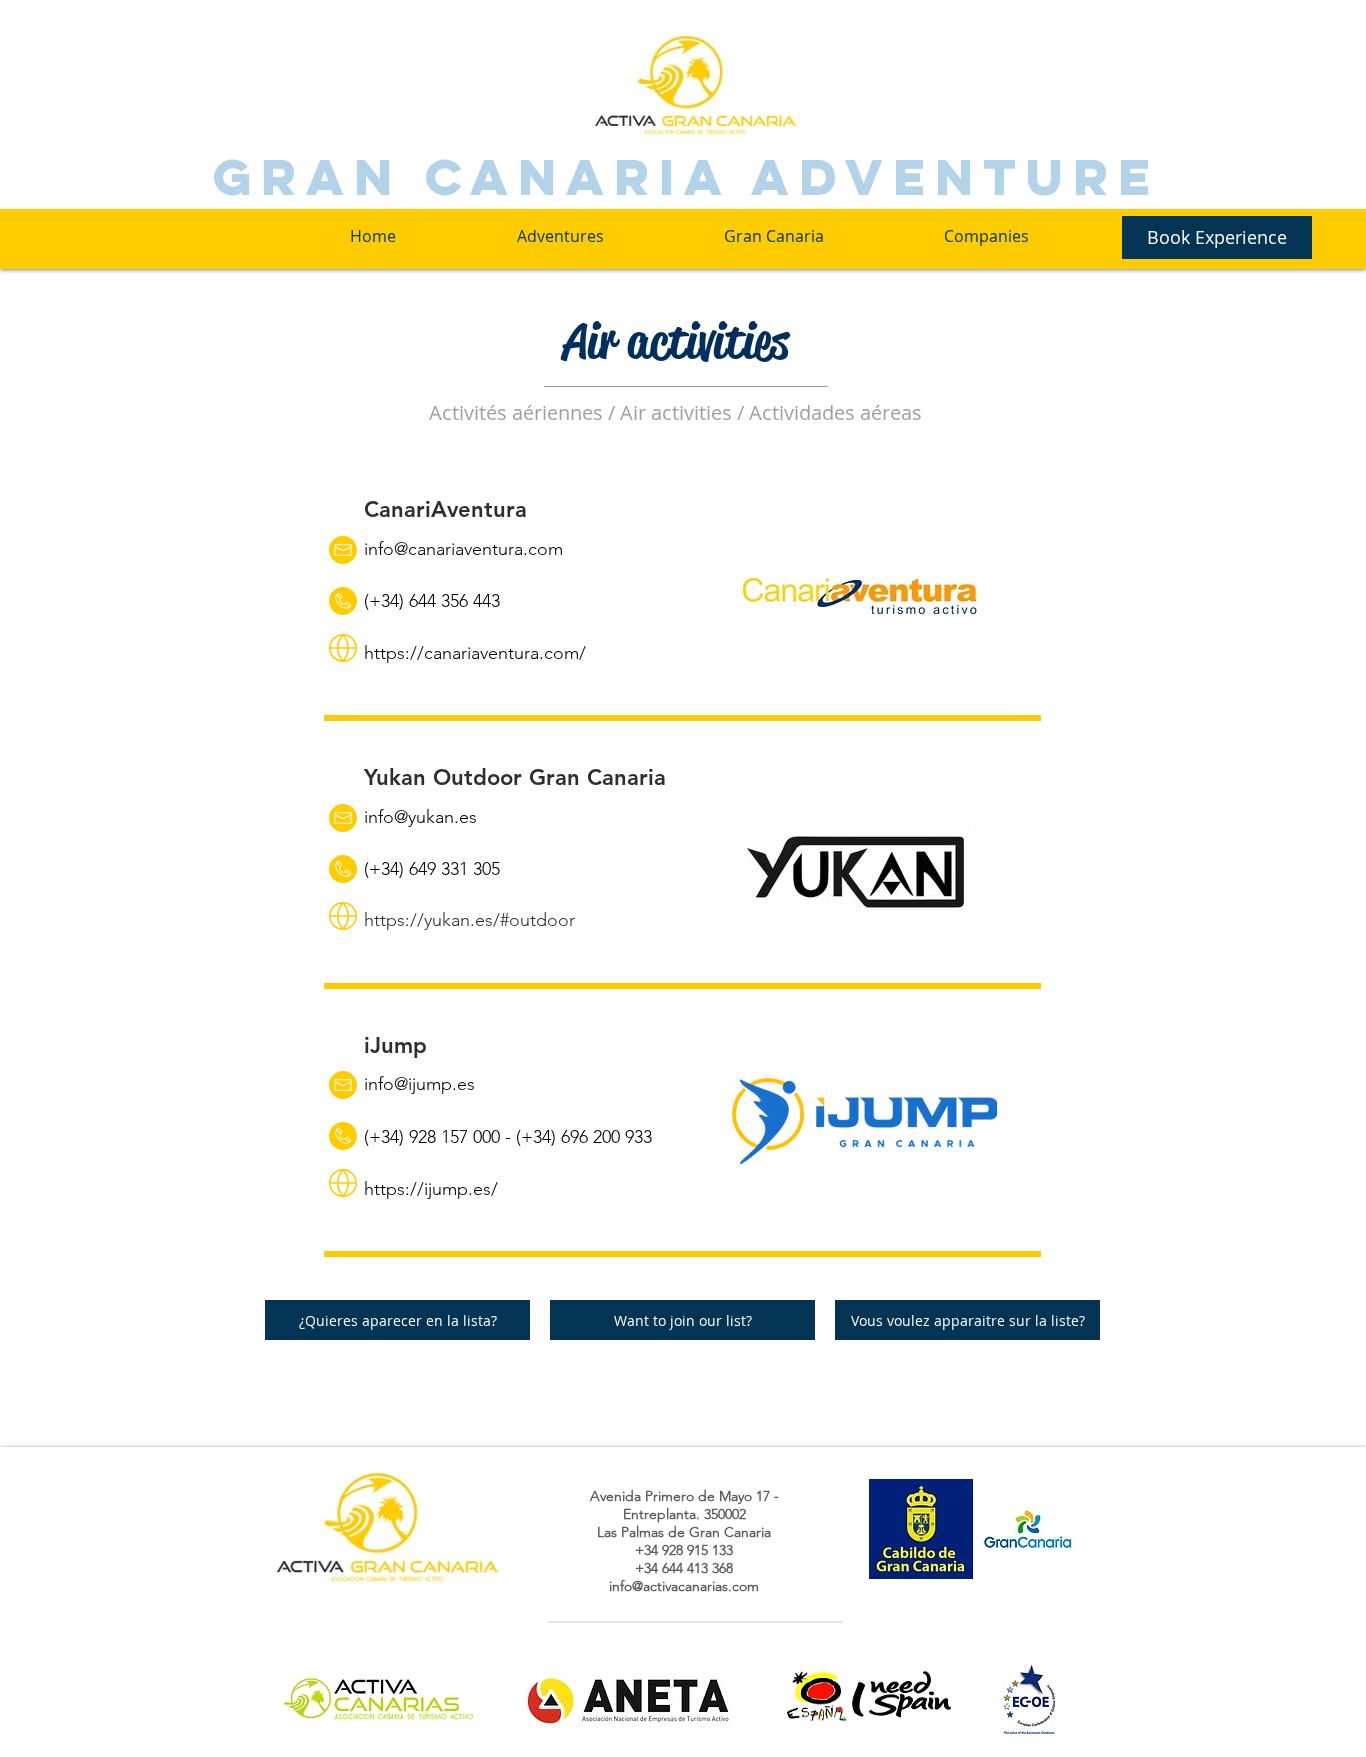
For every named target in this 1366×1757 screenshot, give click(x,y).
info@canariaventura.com (463, 549)
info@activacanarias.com (684, 1586)
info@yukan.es (420, 817)
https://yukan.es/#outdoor (469, 920)
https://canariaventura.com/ (475, 653)
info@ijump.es (419, 1084)
